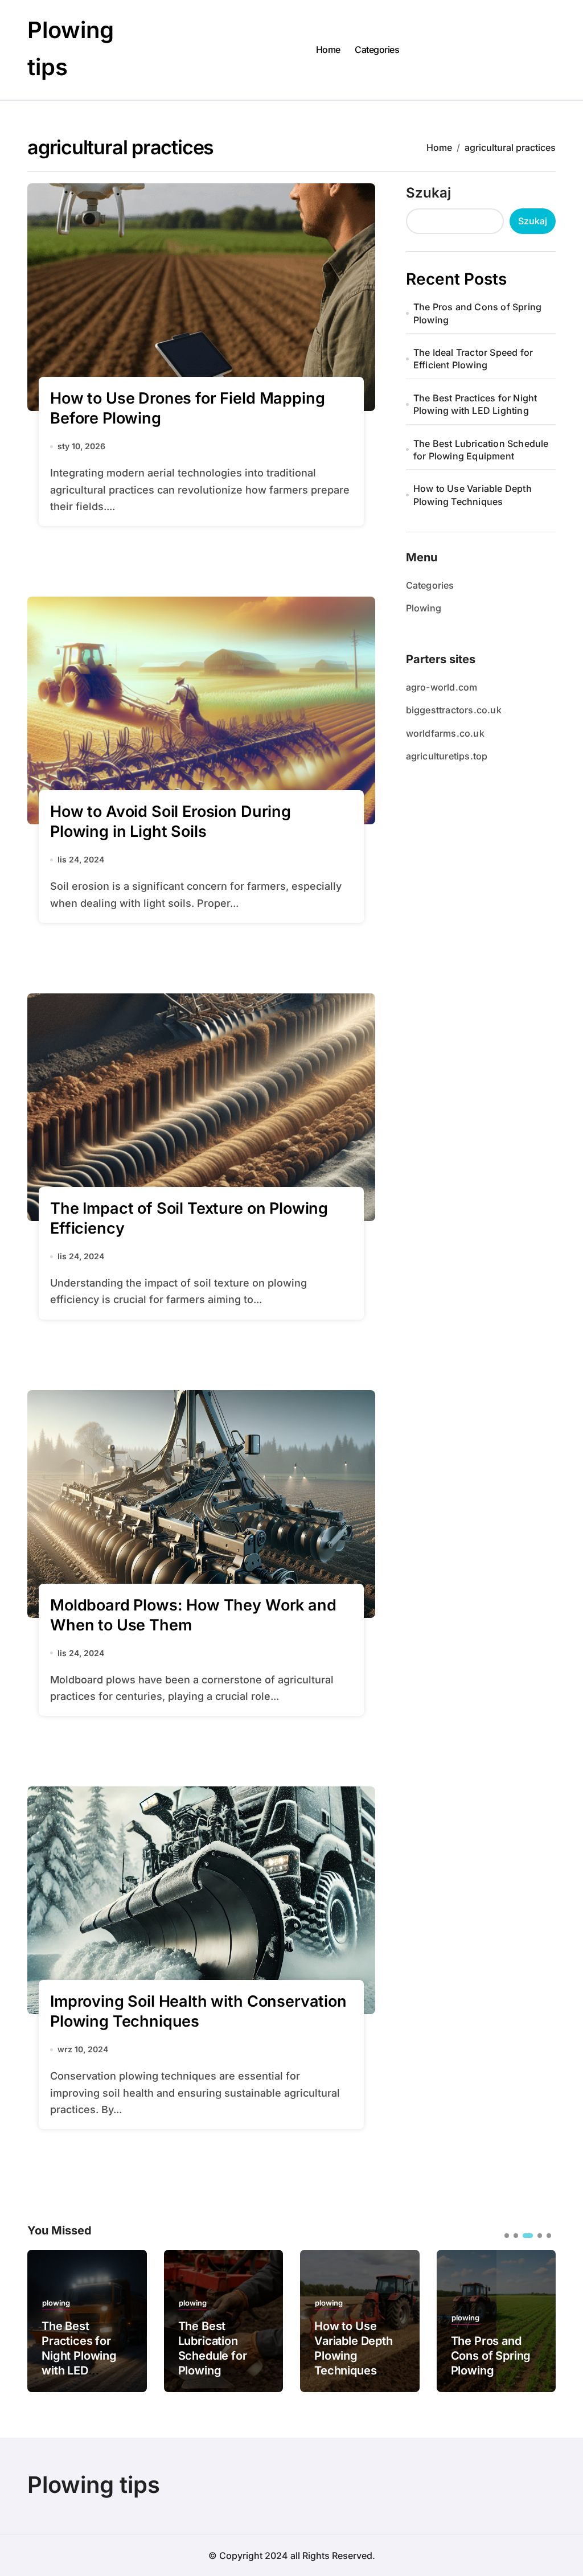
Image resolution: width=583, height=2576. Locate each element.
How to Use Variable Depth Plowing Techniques (473, 495)
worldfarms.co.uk (445, 733)
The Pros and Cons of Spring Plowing (477, 313)
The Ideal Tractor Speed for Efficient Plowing (473, 359)
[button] (539, 2320)
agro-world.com (442, 687)
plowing (56, 2303)
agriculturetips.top (447, 756)
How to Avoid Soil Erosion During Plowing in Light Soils (171, 821)
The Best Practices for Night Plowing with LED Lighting (475, 404)
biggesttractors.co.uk (454, 710)
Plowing (424, 608)
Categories (377, 50)
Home (328, 50)
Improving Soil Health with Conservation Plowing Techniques (198, 2011)
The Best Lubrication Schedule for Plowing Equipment (481, 450)
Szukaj (428, 193)
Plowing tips (94, 2485)
